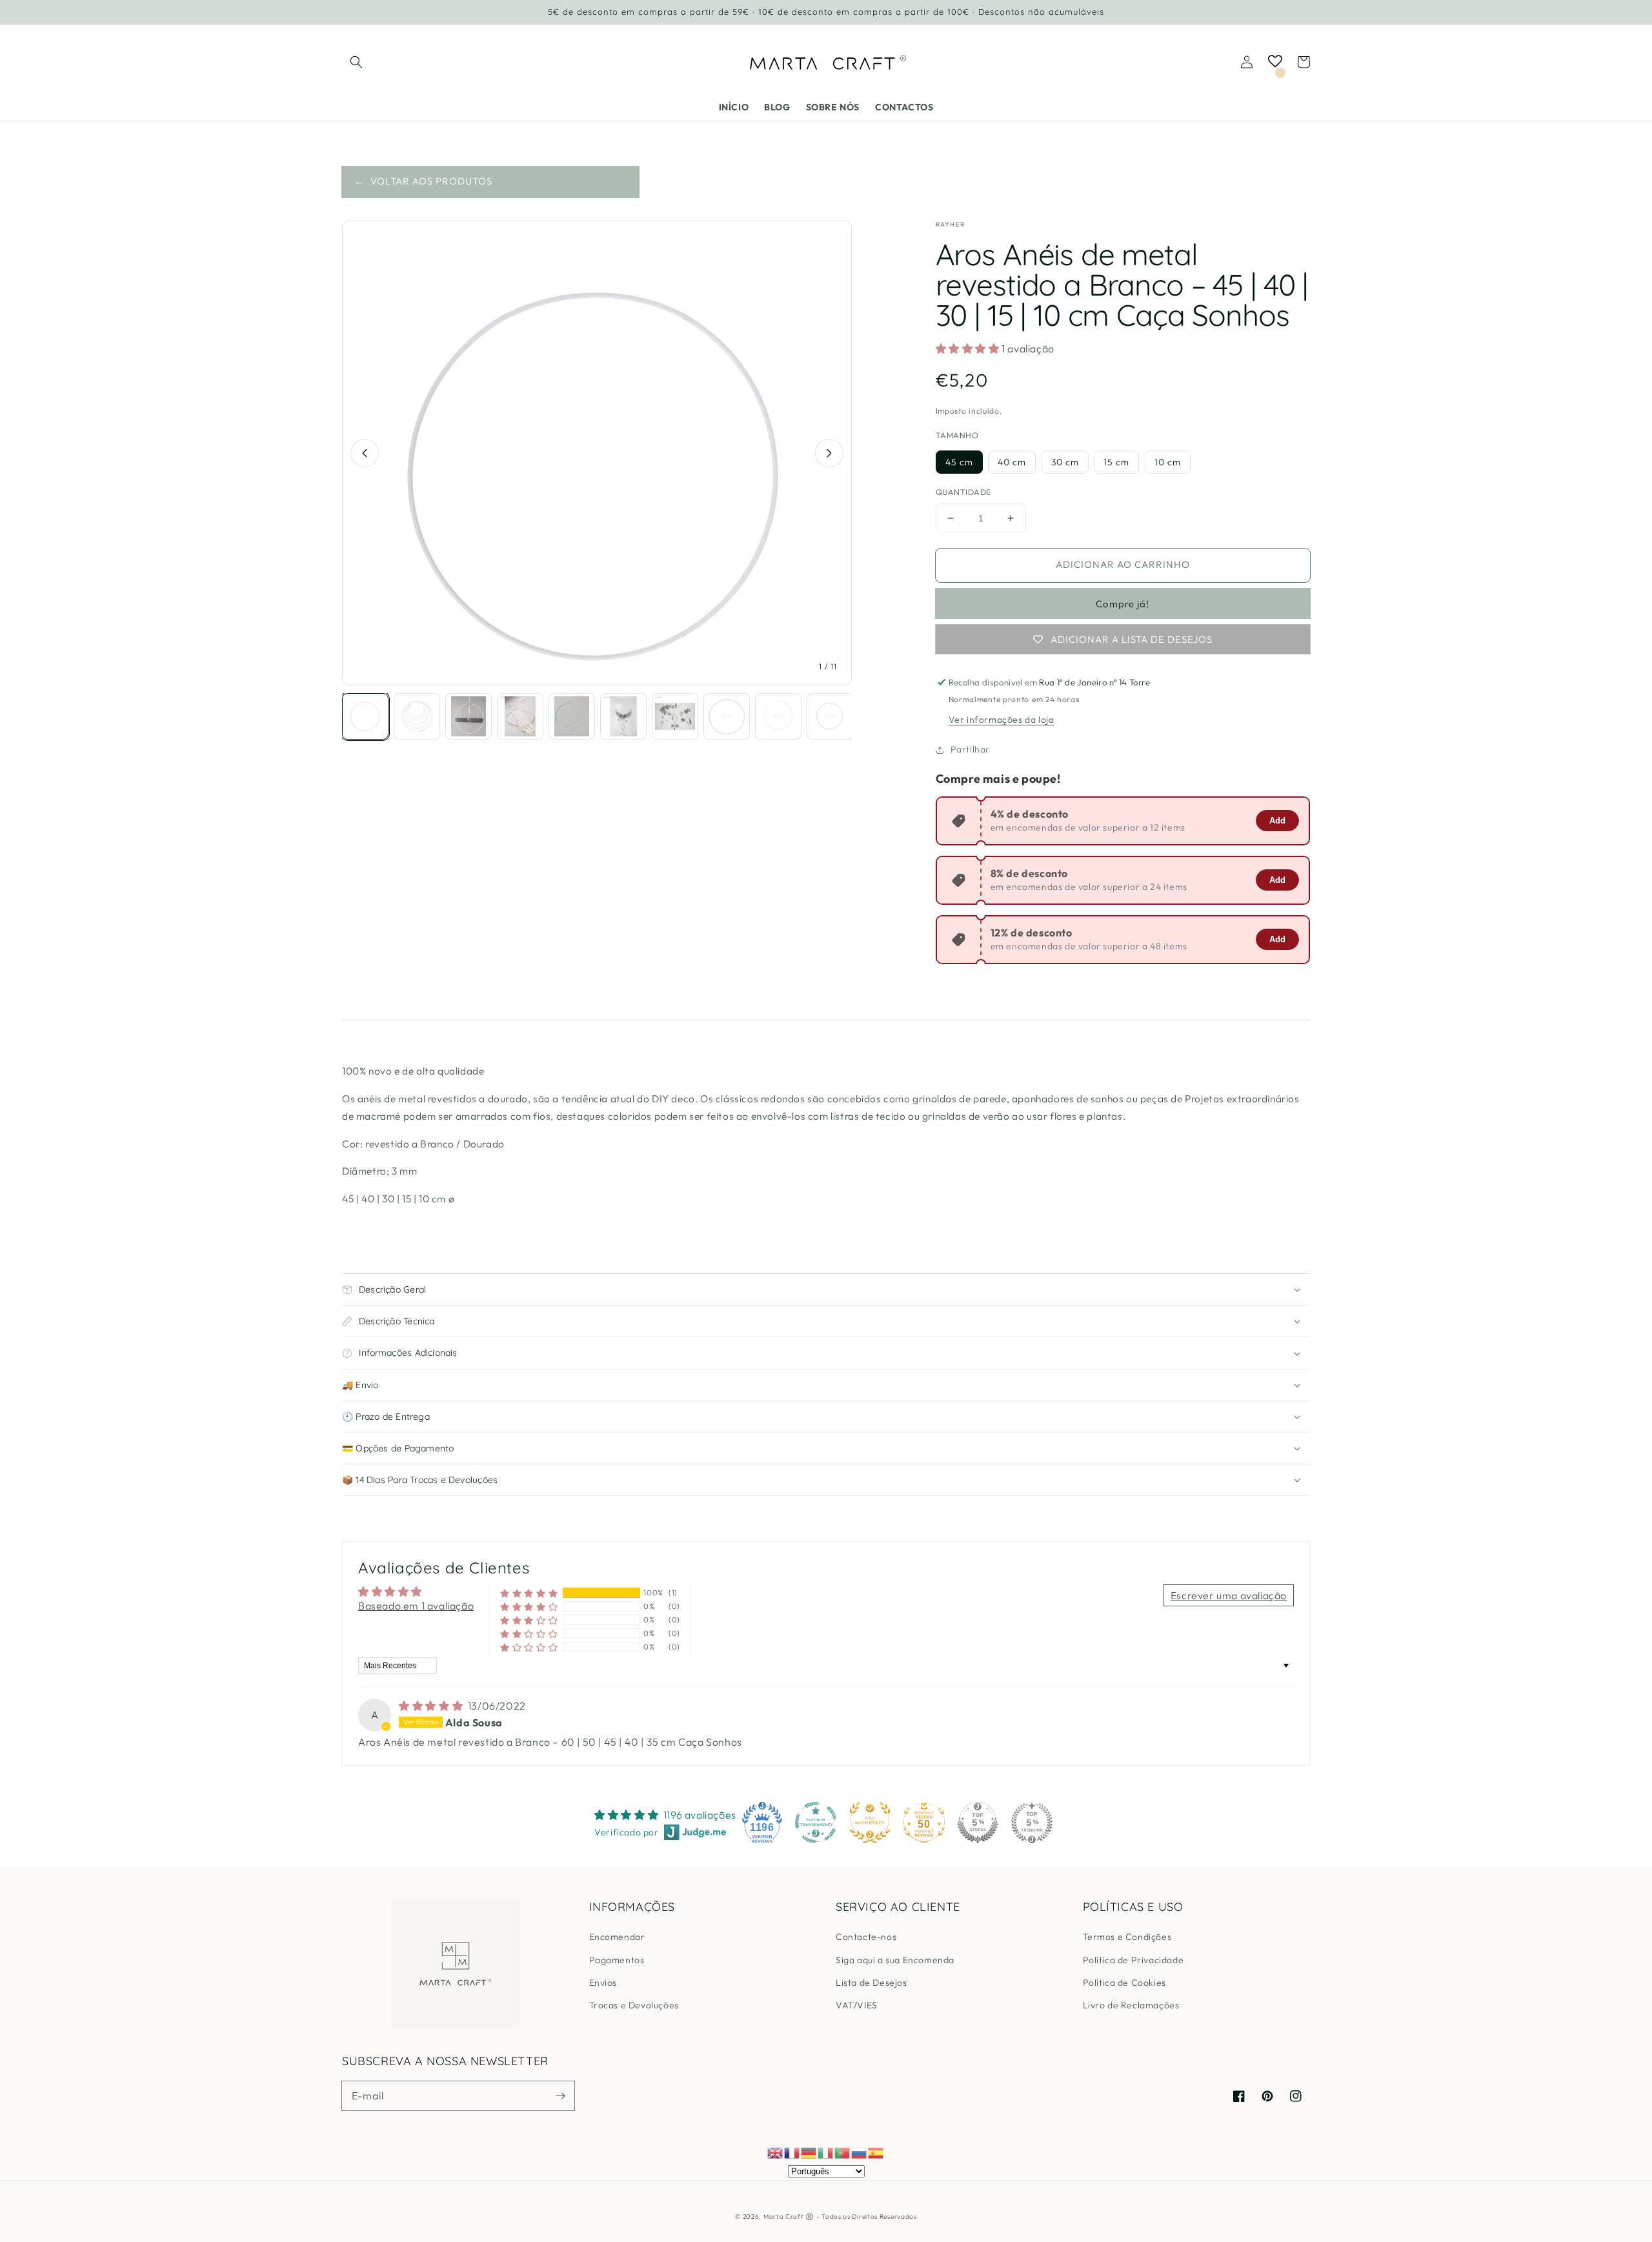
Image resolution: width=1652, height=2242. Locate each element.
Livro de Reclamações (1131, 2005)
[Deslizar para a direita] (829, 453)
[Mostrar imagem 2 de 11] (417, 716)
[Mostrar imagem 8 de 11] (727, 716)
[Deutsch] (809, 2152)
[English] (776, 2152)
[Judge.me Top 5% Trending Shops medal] (1032, 1823)
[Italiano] (826, 2152)
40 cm (1012, 462)
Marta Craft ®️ (789, 2217)
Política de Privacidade (1133, 1960)
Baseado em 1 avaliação (416, 1606)
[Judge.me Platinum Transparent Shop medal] (816, 1823)
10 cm (1168, 462)
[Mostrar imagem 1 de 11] (365, 716)
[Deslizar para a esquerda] (365, 453)
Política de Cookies (1124, 1983)
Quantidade (963, 492)
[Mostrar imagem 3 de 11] (468, 716)
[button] (356, 62)
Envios (603, 1983)
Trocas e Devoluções (634, 2005)
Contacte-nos (866, 1937)
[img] (432, 1706)
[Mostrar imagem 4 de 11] (520, 716)
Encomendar (617, 1937)
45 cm (959, 462)
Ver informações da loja (1002, 720)
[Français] (792, 2152)
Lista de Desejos (871, 1983)
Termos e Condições (1127, 1937)
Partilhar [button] (970, 749)
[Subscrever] (560, 2096)
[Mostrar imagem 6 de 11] (623, 716)
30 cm (1065, 462)
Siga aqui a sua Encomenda (895, 1960)
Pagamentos (617, 1960)
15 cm (1116, 462)
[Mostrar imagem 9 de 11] (778, 716)
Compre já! (1123, 604)
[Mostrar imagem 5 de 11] (572, 716)
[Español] (876, 2152)
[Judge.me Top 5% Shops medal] (978, 1823)
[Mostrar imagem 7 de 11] (675, 716)
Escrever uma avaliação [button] (1229, 1595)
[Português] (843, 2152)
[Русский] (860, 2152)
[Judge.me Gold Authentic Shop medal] (870, 1823)
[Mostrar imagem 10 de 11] (830, 716)
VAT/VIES (857, 2005)
